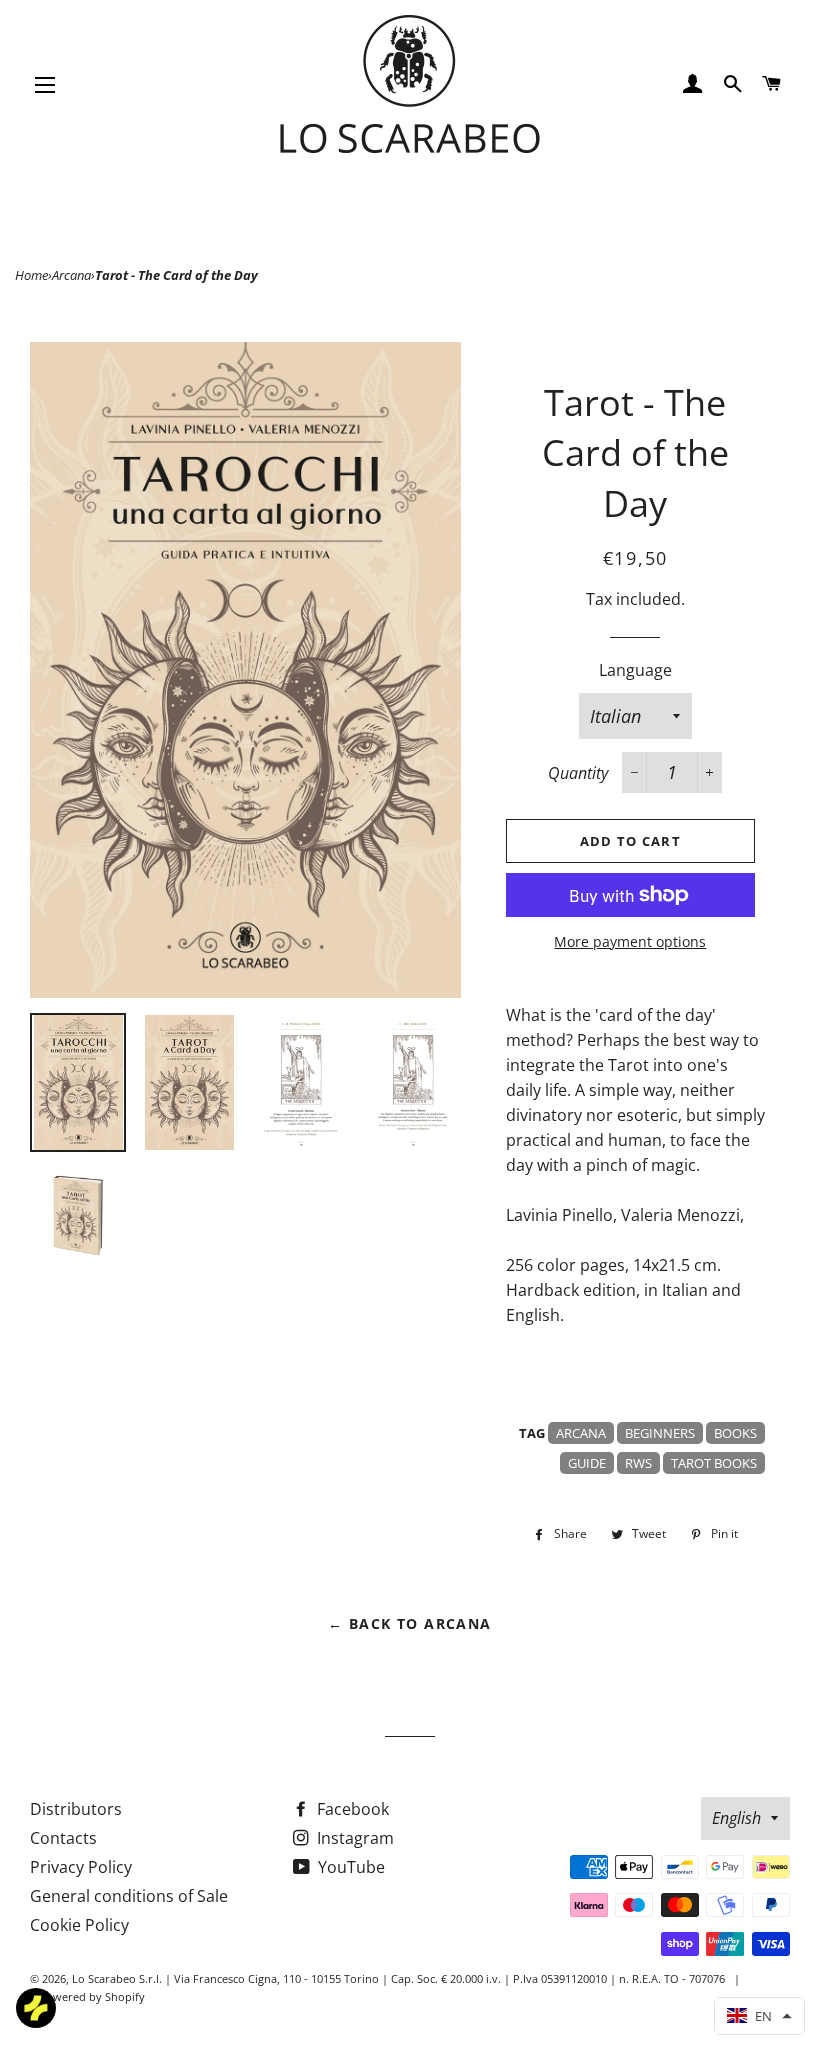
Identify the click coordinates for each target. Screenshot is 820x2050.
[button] (759, 2016)
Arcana (71, 275)
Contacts (63, 1838)
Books (735, 1433)
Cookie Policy (79, 1925)
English (736, 1818)
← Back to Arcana (409, 1623)
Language (635, 670)
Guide (587, 1463)
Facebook (351, 1809)
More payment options (630, 941)
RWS (638, 1463)
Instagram (353, 1838)
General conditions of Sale (129, 1896)
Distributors (76, 1809)
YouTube (349, 1867)
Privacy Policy (81, 1867)
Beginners (660, 1433)
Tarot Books (714, 1463)
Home (31, 275)
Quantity (578, 773)
